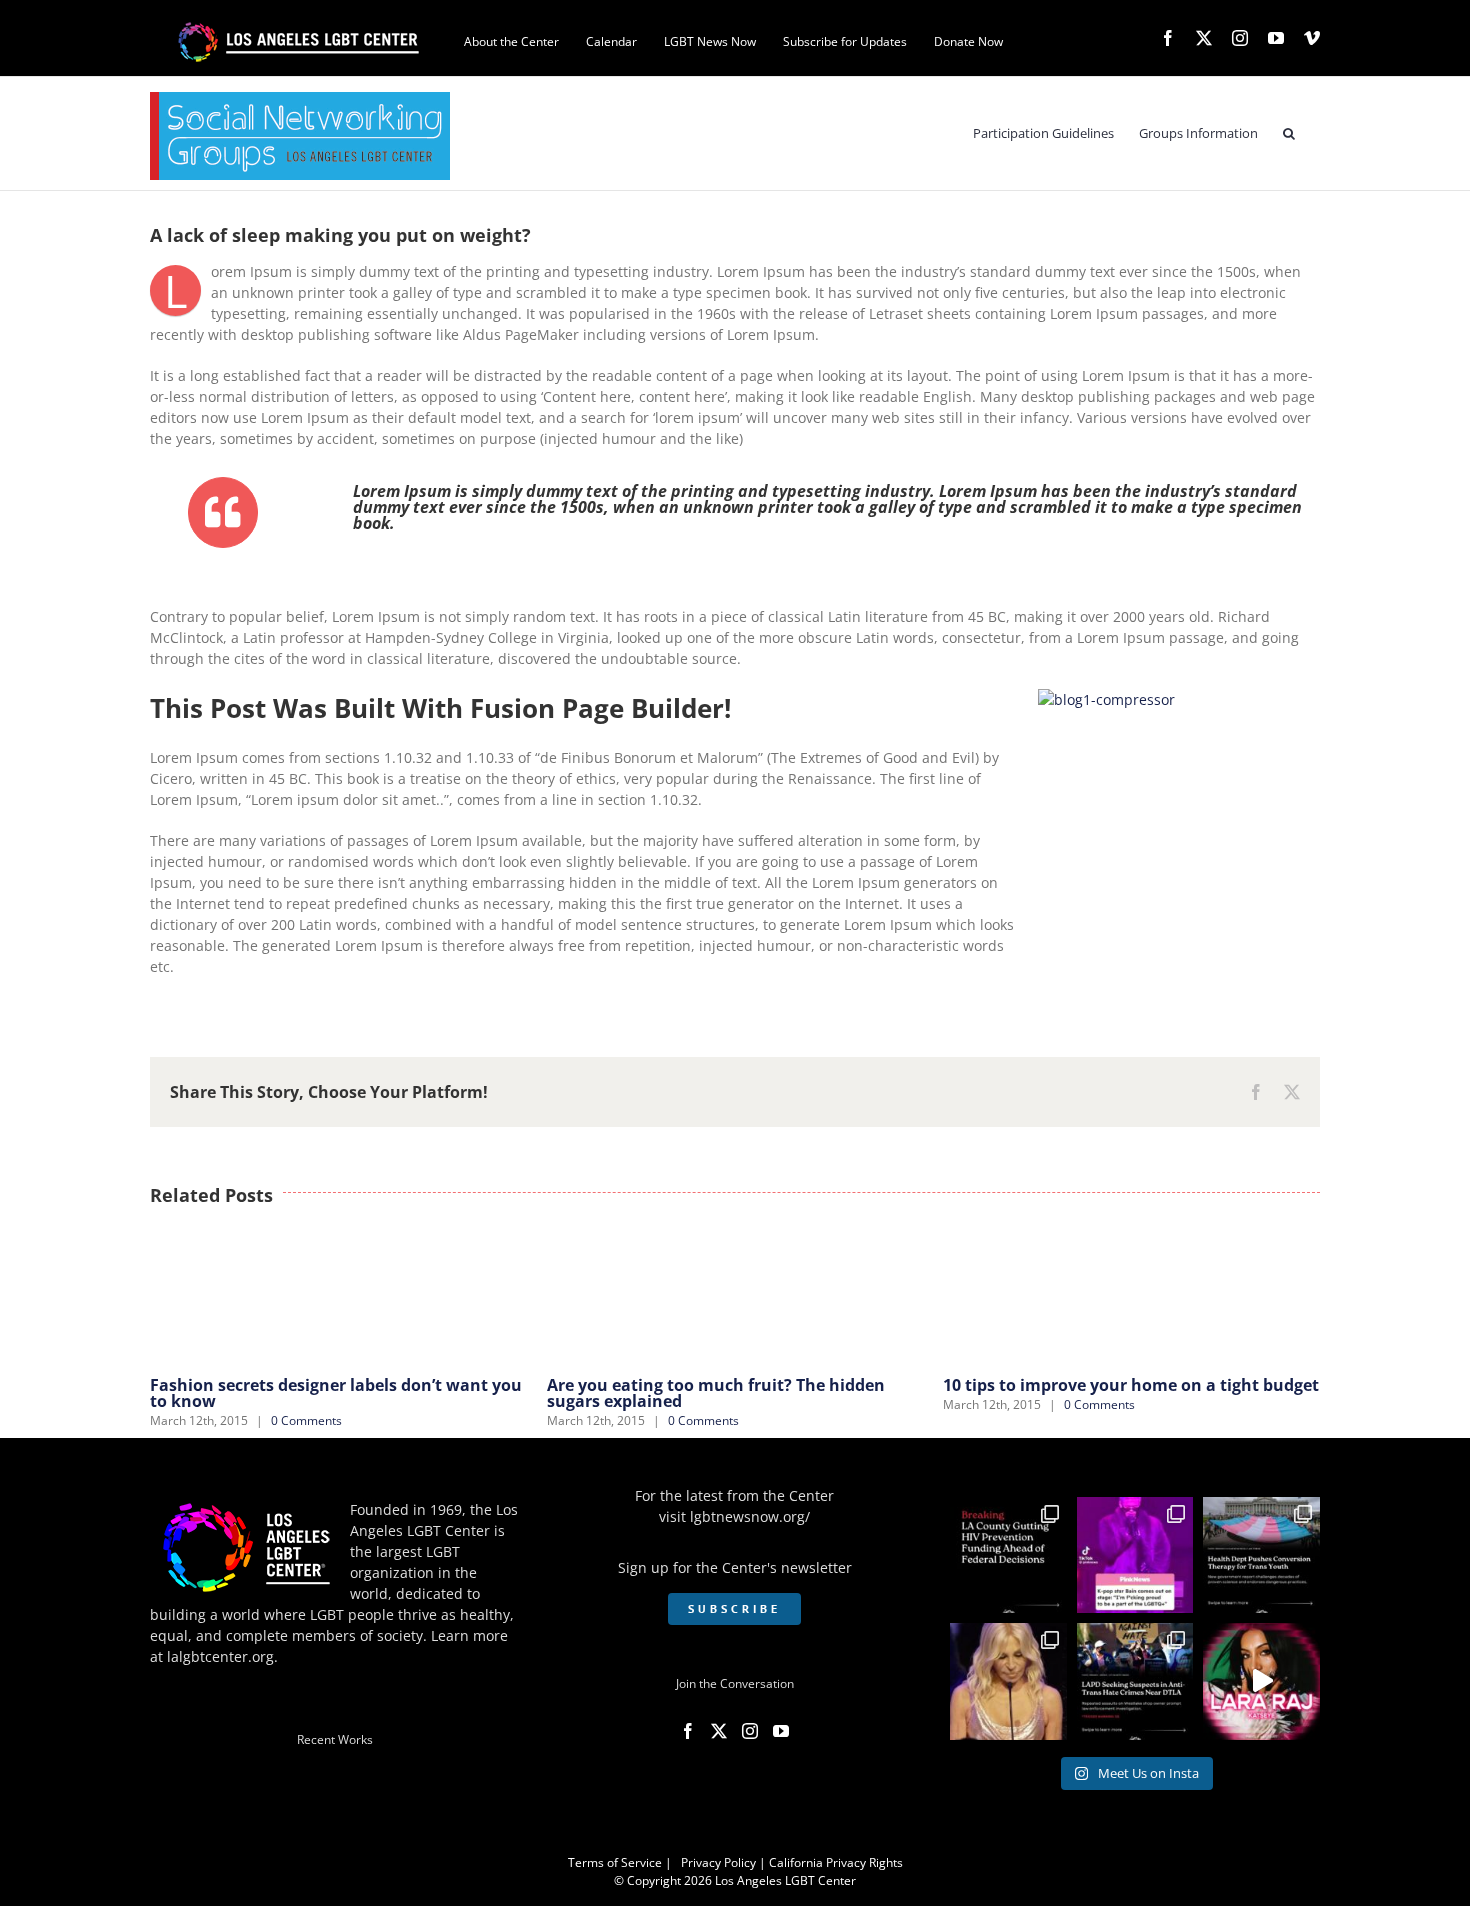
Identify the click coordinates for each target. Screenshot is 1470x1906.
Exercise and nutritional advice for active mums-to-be (1106, 1393)
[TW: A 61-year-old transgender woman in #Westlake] (1135, 1681)
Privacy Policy (718, 1862)
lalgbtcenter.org (220, 1656)
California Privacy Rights (836, 1862)
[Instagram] (750, 1731)
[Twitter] (719, 1731)
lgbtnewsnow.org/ (750, 1516)
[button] (1289, 133)
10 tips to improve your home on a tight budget (735, 1385)
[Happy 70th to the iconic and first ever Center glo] (1008, 1681)
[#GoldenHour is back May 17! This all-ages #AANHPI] (1261, 1681)
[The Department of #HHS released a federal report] (1261, 1555)
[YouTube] (781, 1731)
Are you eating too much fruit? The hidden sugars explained (319, 1393)
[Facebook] (688, 1731)
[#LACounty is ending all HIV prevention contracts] (1008, 1555)
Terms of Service (615, 1862)
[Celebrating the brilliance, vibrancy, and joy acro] (1135, 1555)
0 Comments (306, 1420)
